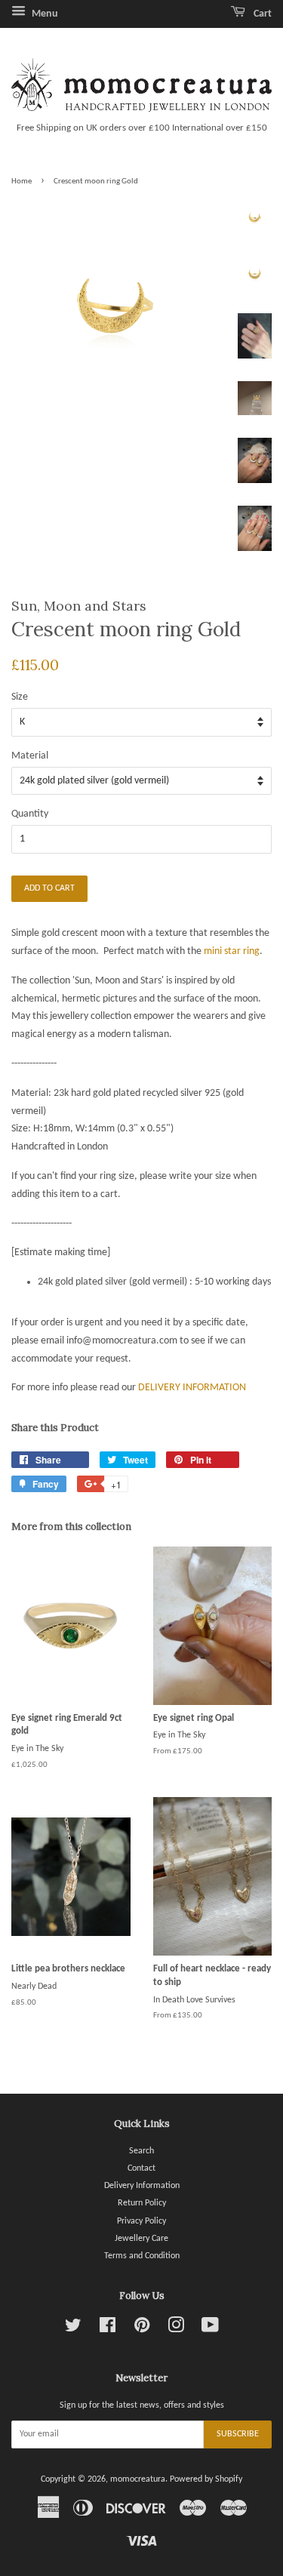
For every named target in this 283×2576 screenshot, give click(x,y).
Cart (261, 14)
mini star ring (232, 951)
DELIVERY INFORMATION (192, 1388)
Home (22, 182)
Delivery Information (142, 2186)
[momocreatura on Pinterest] (142, 2329)
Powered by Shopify (206, 2479)
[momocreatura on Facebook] (108, 2329)
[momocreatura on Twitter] (73, 2329)
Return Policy (142, 2203)
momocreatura (138, 2479)
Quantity (30, 814)
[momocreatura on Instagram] (176, 2329)
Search (141, 2151)
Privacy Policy (141, 2221)
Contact (141, 2168)
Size (20, 697)
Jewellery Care (141, 2239)
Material (30, 756)
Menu (44, 14)
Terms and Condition (142, 2256)
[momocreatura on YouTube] (210, 2329)
